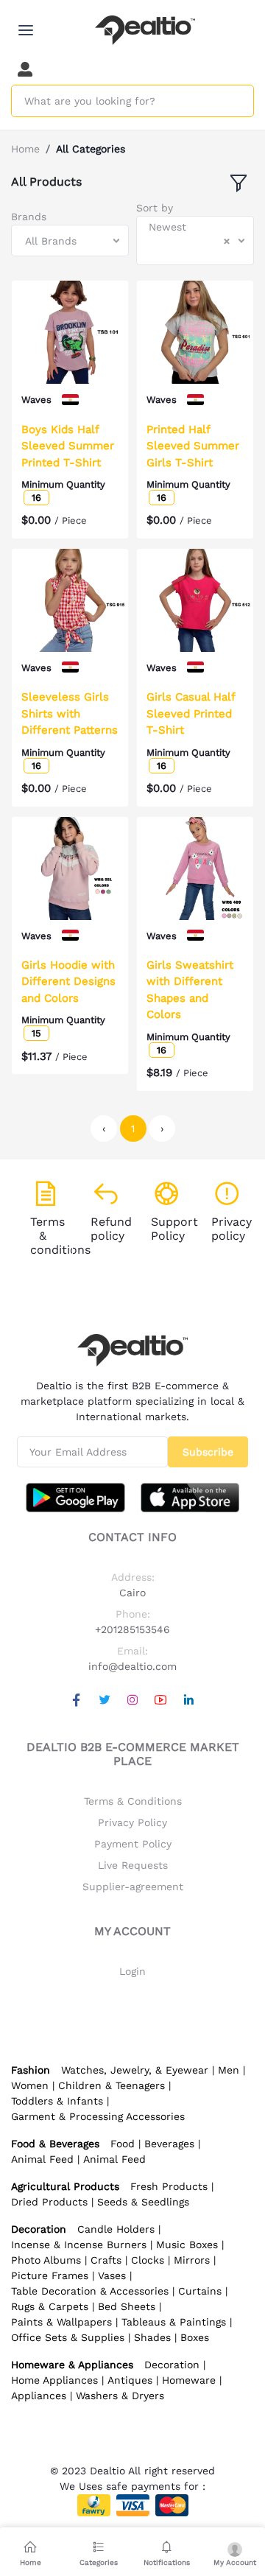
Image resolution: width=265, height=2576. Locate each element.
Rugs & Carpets (50, 2306)
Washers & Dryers (120, 2396)
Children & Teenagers (112, 2085)
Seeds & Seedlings (143, 2202)
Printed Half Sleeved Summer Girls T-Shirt (193, 446)
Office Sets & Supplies (68, 2337)
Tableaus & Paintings (174, 2322)
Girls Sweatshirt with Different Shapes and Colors (190, 990)
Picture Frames (50, 2275)
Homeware (189, 2380)
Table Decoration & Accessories (90, 2291)
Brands (29, 217)
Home (25, 149)
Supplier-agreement (133, 1887)
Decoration (172, 2365)
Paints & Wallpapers (61, 2322)
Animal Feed (42, 2159)
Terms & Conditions (133, 1801)
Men (229, 2070)
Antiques (130, 2380)
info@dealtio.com (132, 1666)
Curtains (200, 2291)
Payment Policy (133, 1844)
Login (132, 1971)
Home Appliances (54, 2380)
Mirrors (192, 2260)
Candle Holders (116, 2229)
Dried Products (49, 2202)
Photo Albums (46, 2260)
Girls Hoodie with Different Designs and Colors (68, 982)
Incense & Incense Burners (79, 2245)
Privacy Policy (132, 1822)
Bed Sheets (127, 2306)
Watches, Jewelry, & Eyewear (135, 2070)
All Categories (91, 149)
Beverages (169, 2144)
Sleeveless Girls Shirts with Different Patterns (70, 713)
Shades (152, 2337)
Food (123, 2144)
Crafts (106, 2260)
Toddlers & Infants (57, 2101)
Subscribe (208, 1452)
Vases (112, 2275)
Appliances (39, 2396)
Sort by (155, 208)
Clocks (148, 2260)
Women (30, 2085)
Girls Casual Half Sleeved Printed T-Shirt (191, 713)
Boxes (195, 2337)
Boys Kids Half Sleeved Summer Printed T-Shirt (68, 446)
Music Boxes (187, 2245)
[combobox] (70, 240)
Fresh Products (169, 2186)
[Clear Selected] (227, 241)
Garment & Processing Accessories (98, 2116)
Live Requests (133, 1865)
